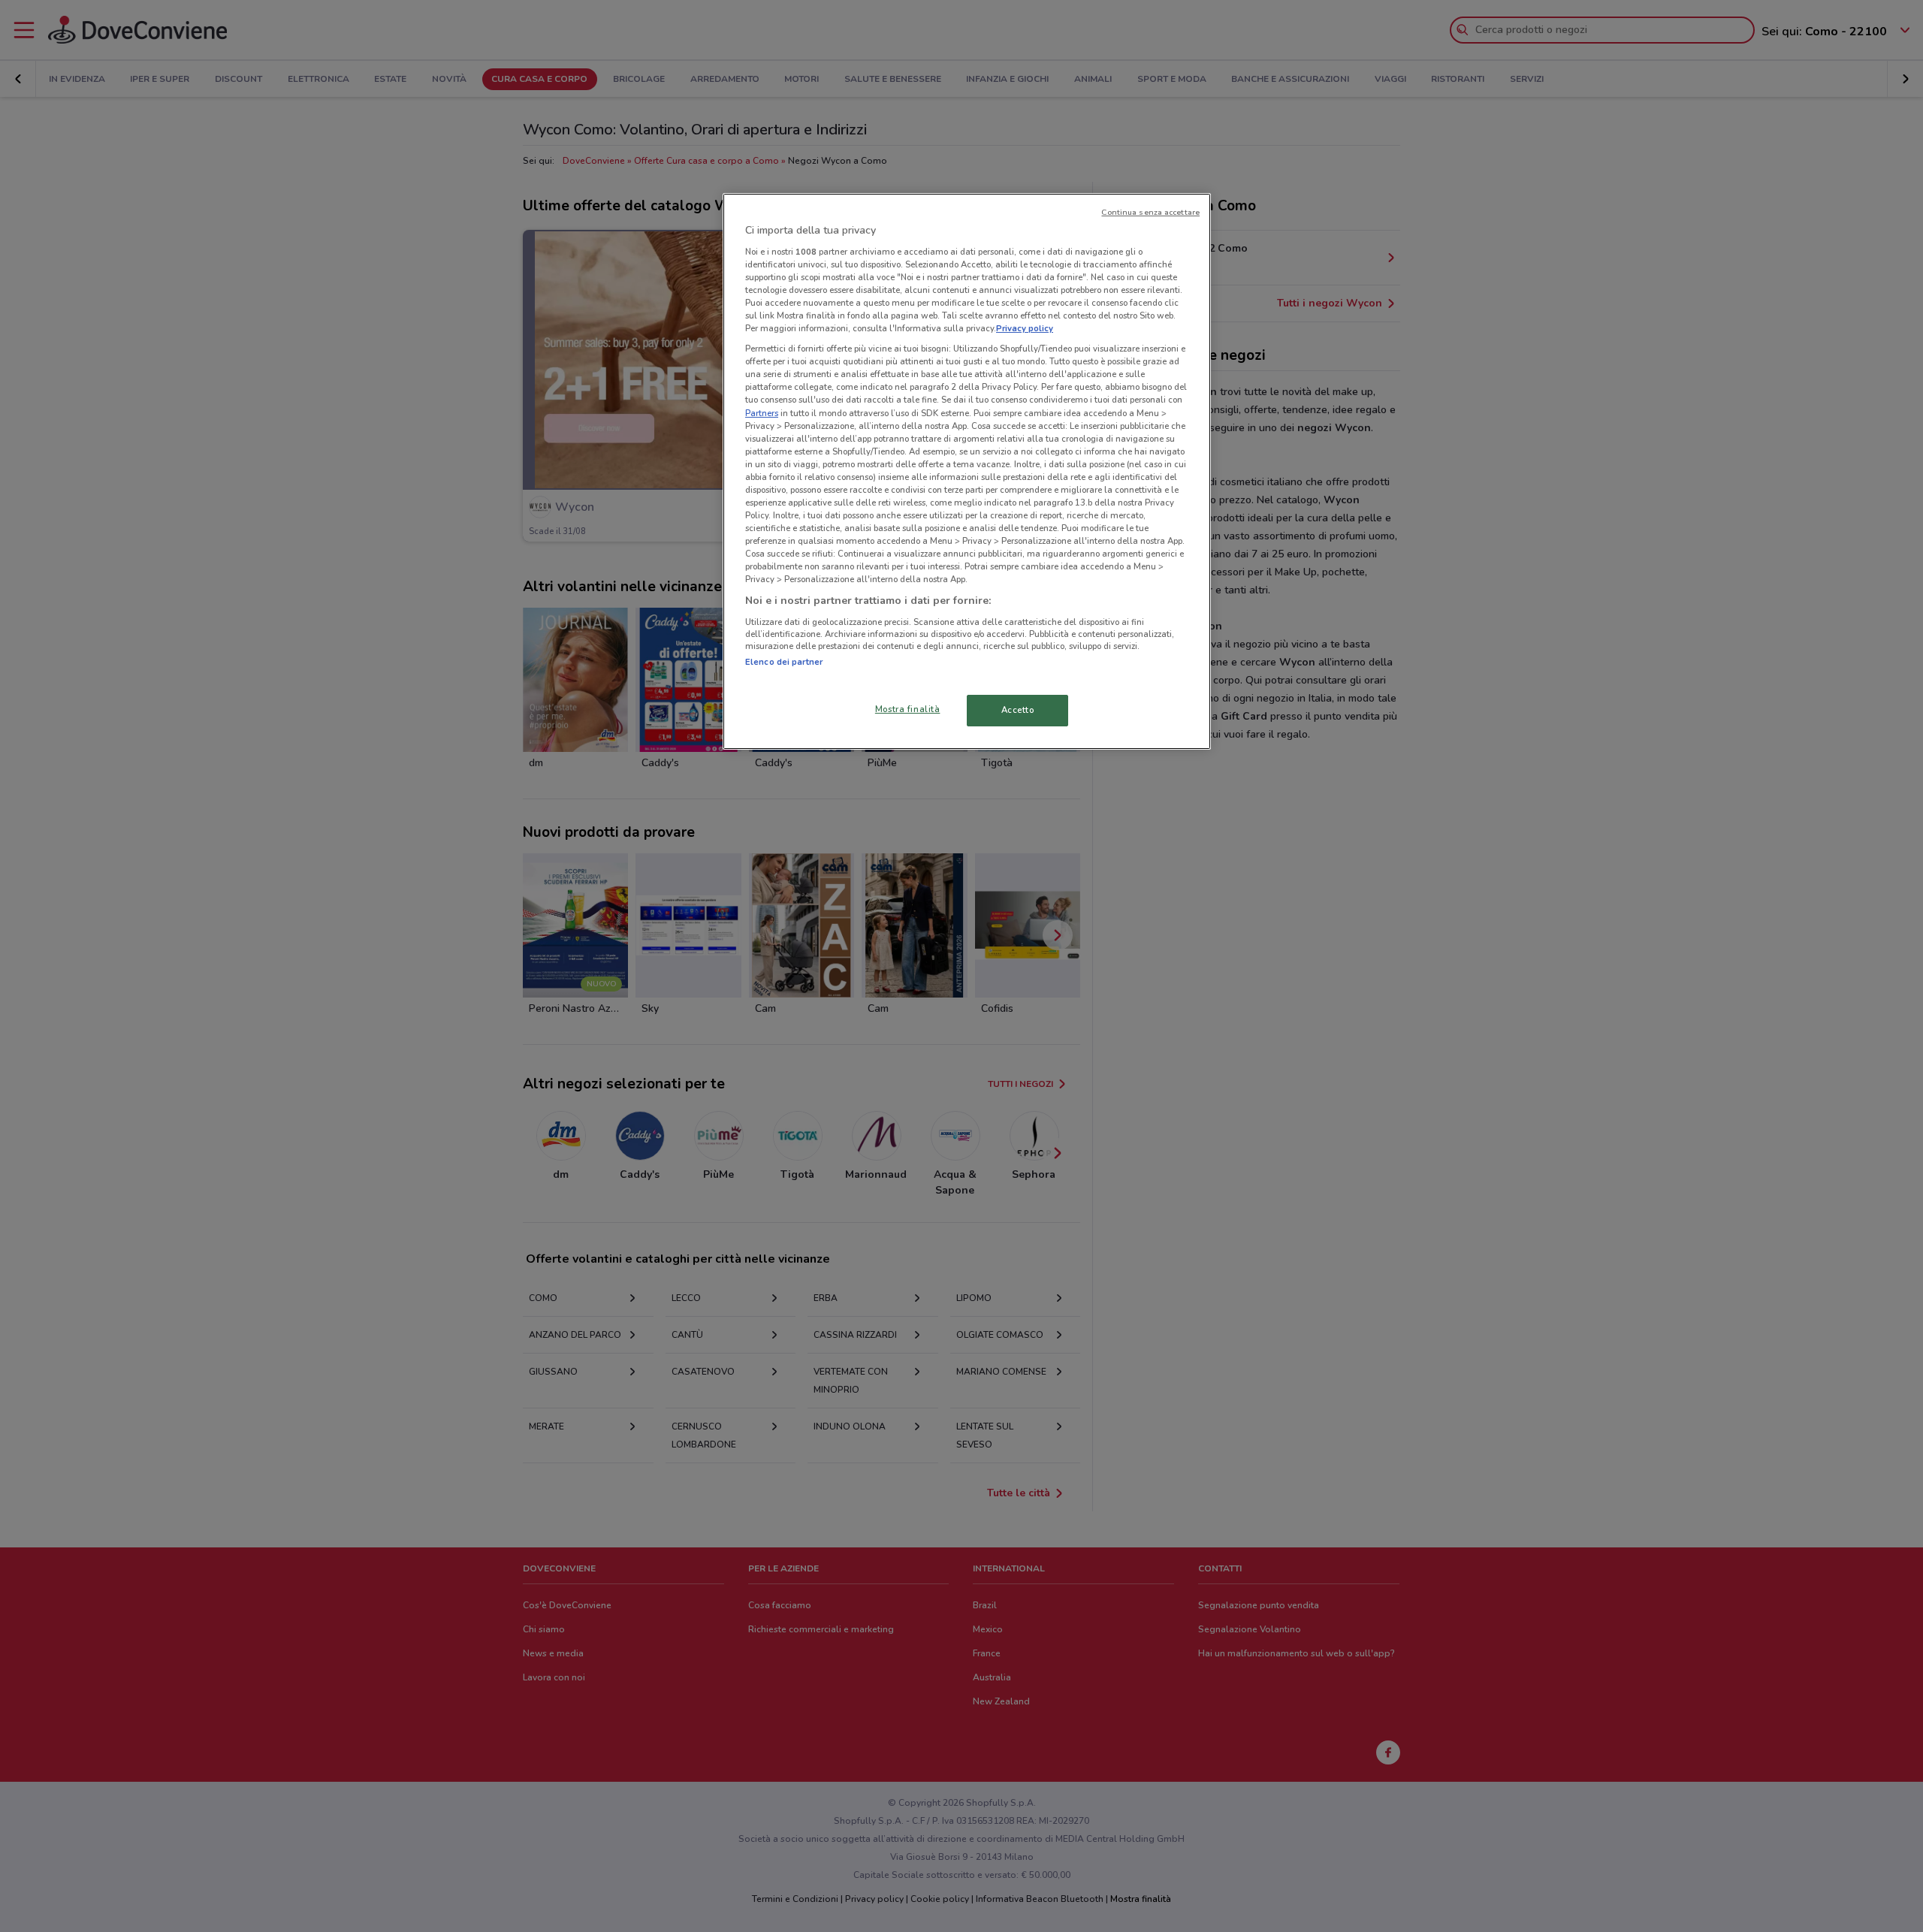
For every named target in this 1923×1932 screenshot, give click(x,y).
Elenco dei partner (784, 662)
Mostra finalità (908, 709)
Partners (762, 413)
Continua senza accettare (1150, 212)
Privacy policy (1025, 328)
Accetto (1018, 710)
